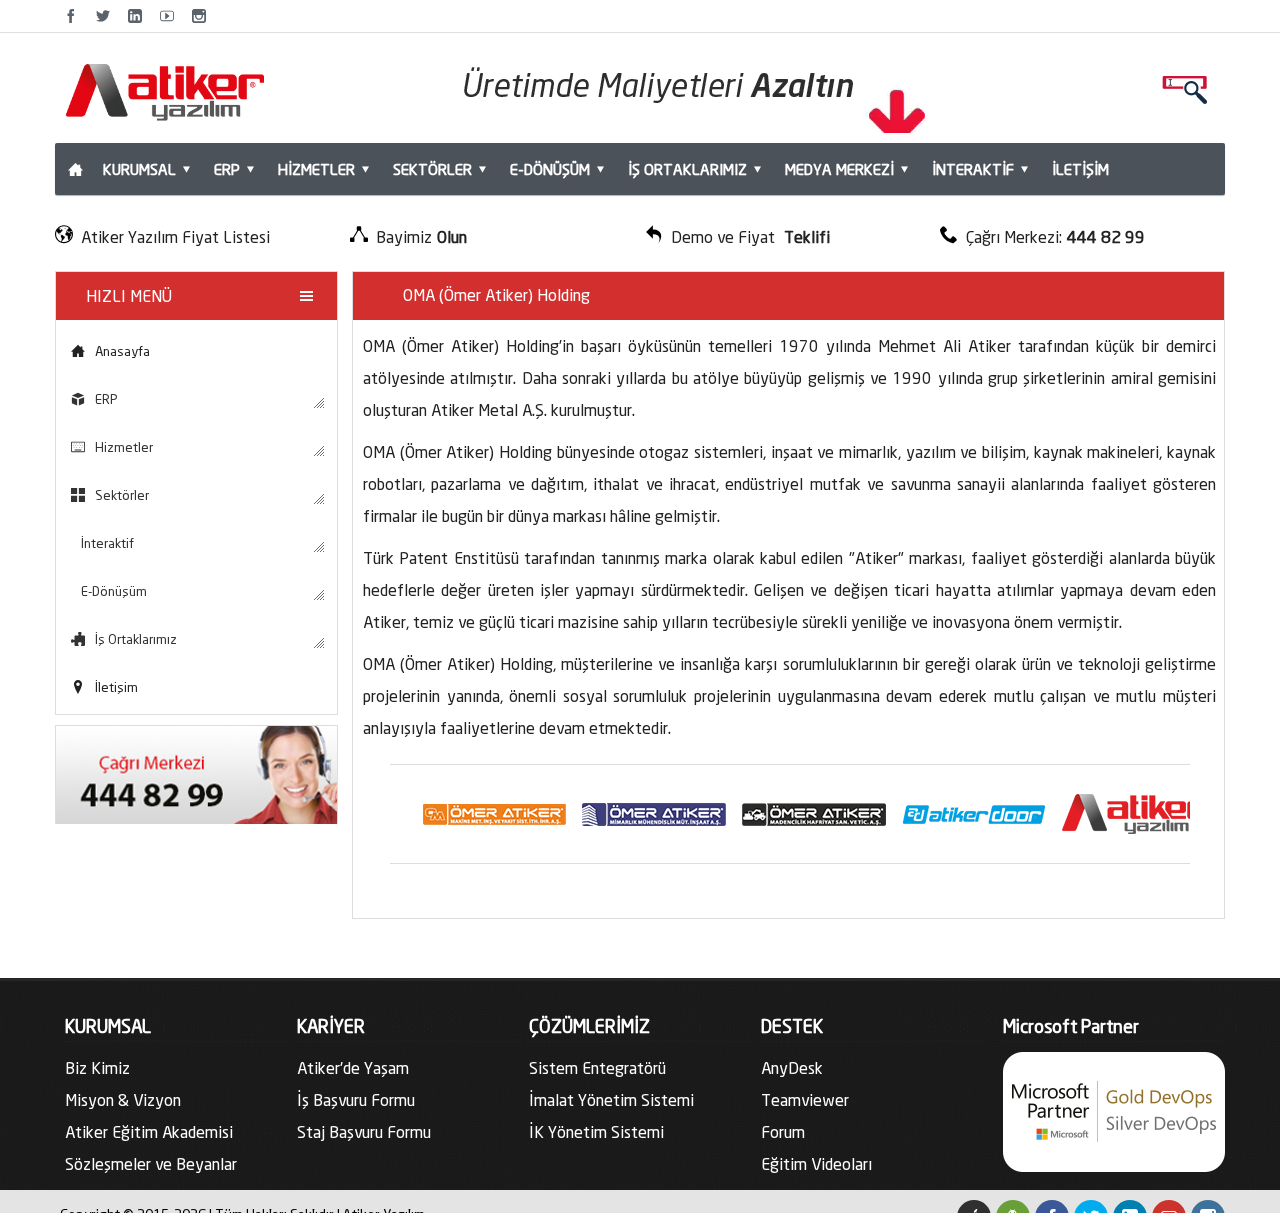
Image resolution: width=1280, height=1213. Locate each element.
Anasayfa (122, 351)
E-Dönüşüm (114, 591)
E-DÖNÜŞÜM (550, 169)
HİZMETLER (316, 169)
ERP (227, 169)
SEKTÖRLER (432, 169)
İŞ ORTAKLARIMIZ (687, 169)
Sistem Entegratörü (597, 1067)
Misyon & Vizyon (123, 1099)
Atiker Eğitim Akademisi (149, 1131)
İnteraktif (107, 543)
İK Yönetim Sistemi (596, 1131)
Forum (783, 1131)
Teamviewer (805, 1099)
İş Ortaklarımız (136, 639)
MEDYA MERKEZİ (839, 169)
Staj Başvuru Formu (364, 1131)
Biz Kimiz (97, 1067)
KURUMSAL (139, 169)
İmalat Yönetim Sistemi (611, 1099)
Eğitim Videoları (816, 1163)
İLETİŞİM (1080, 169)
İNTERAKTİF (973, 169)
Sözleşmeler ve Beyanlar (151, 1163)
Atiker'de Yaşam (353, 1067)
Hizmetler (124, 447)
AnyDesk (792, 1067)
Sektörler (122, 495)
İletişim (116, 687)
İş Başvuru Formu (356, 1099)
